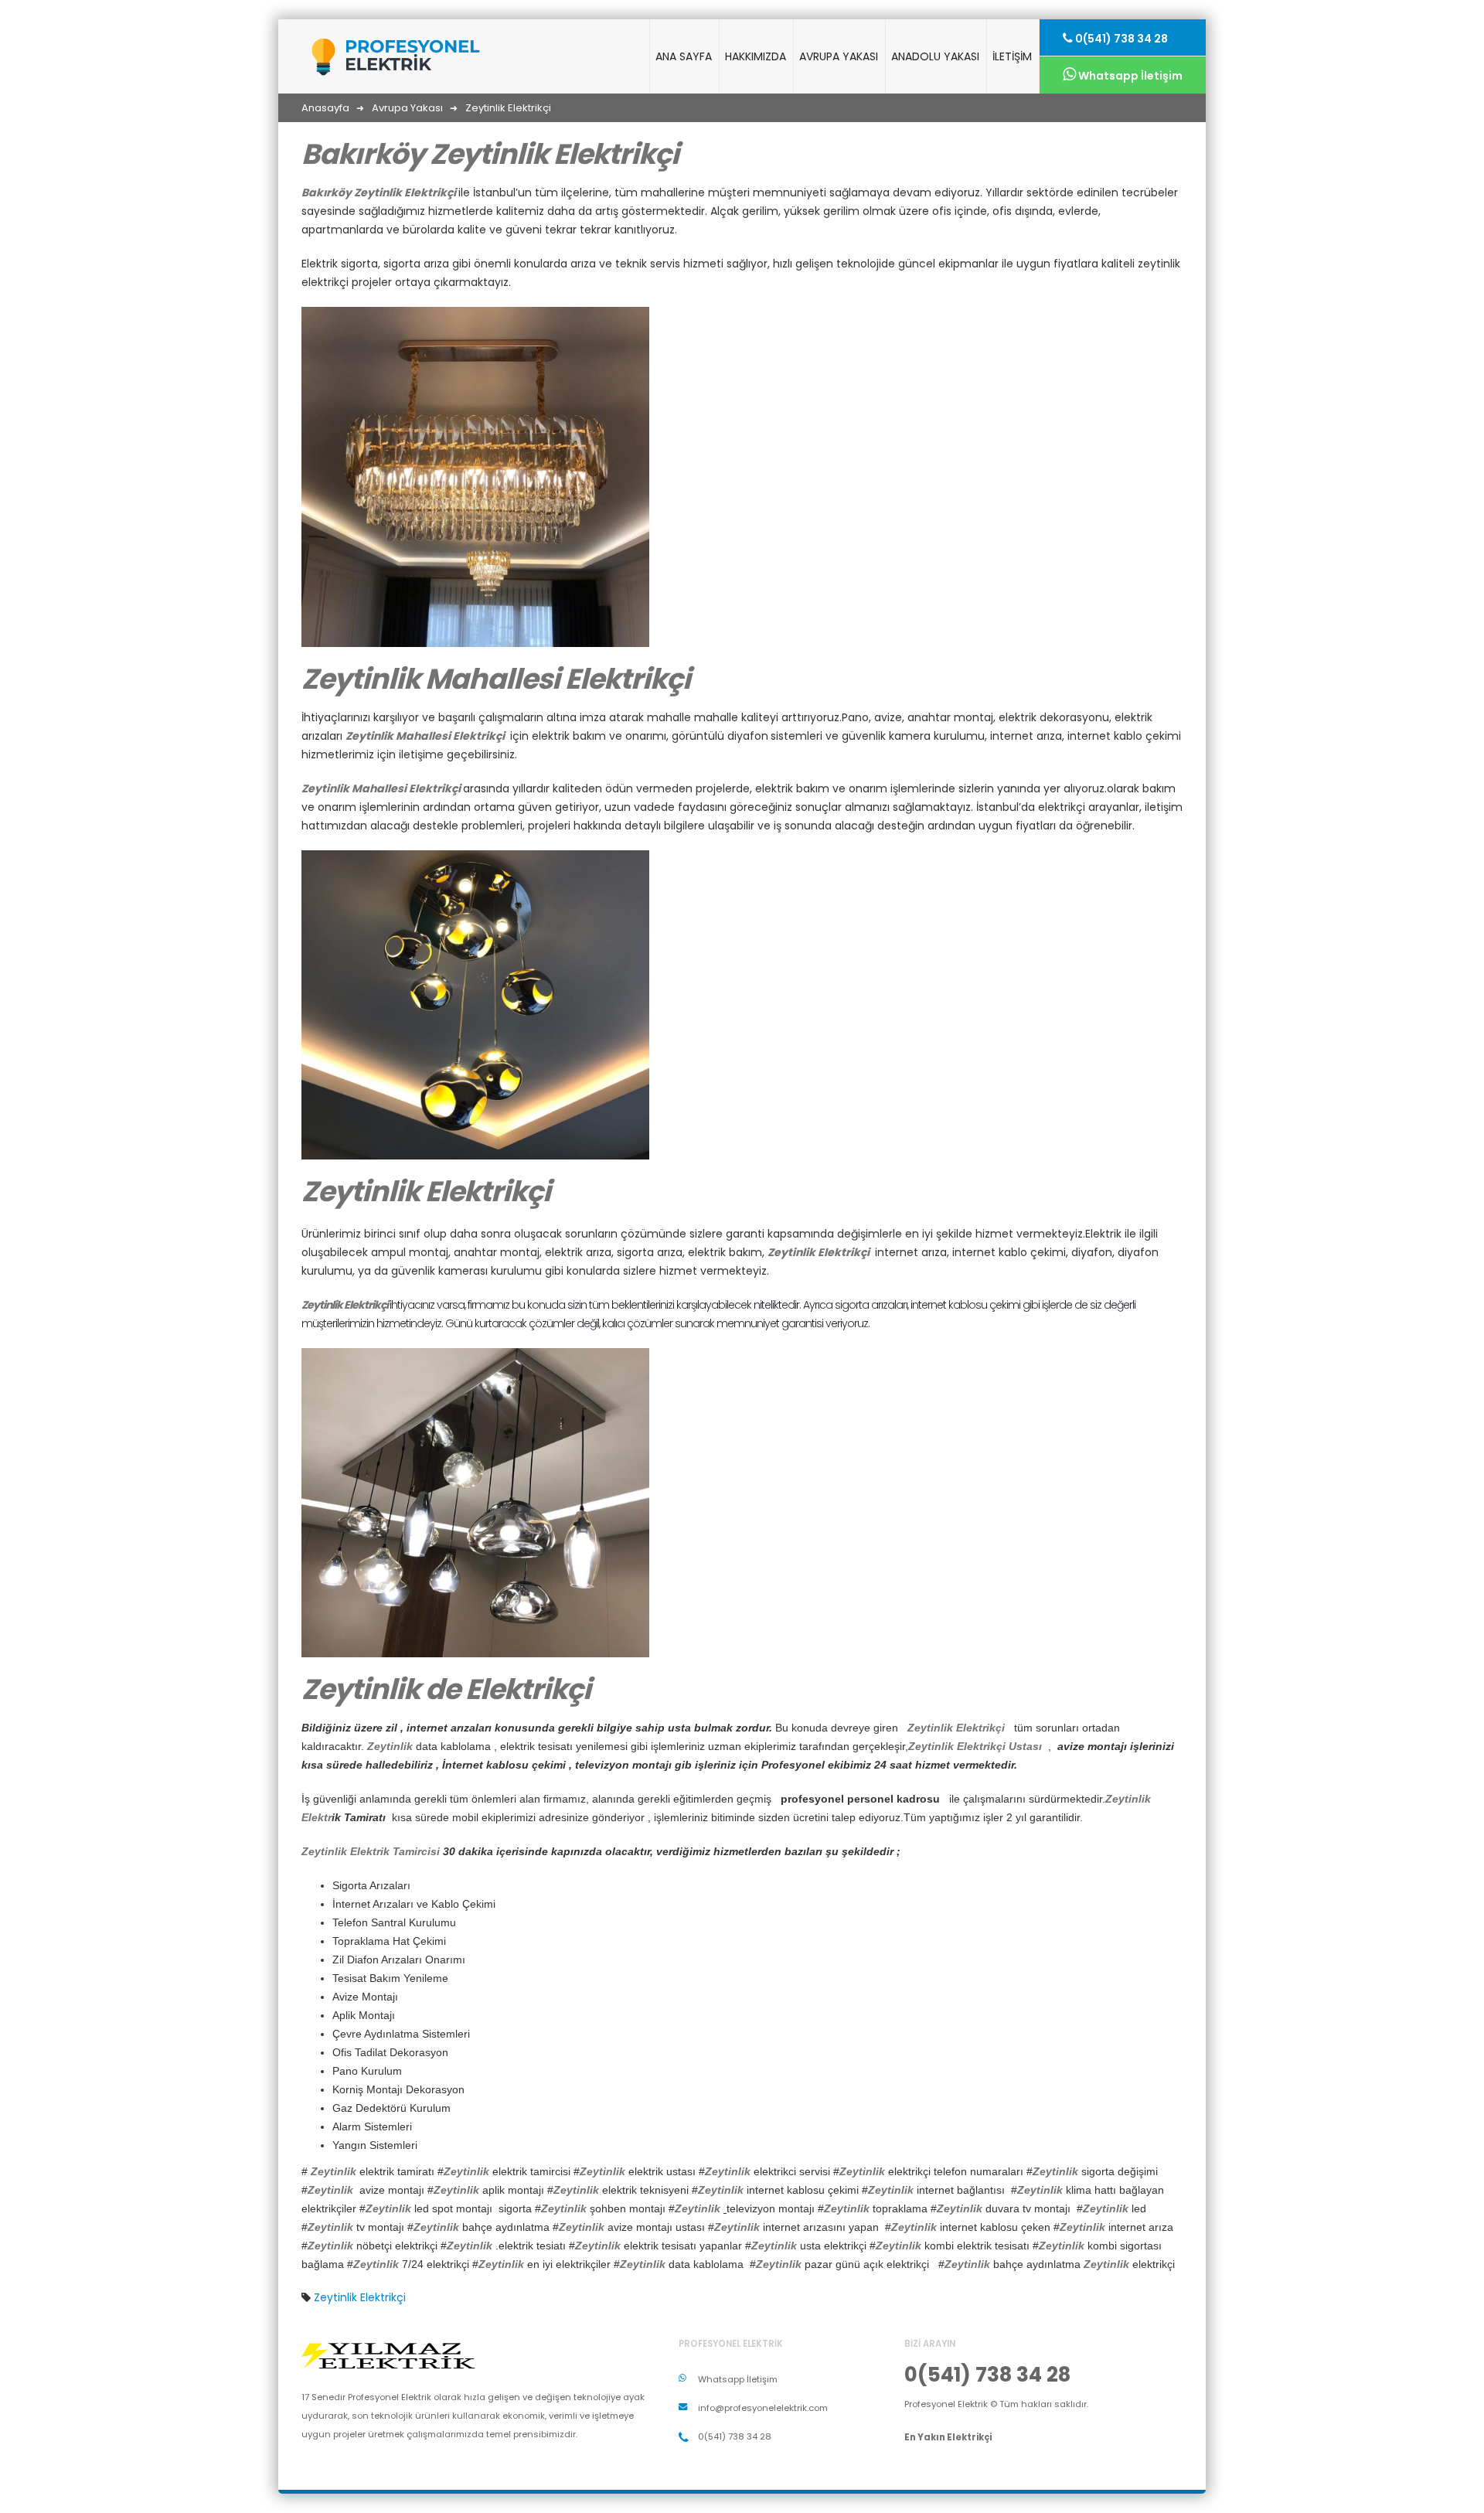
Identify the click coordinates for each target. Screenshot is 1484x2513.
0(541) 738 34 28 (1120, 39)
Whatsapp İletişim (1129, 76)
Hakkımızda (756, 56)
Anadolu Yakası (935, 56)
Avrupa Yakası (839, 56)
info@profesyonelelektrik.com (763, 2408)
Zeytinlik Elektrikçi (360, 2297)
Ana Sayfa (684, 56)
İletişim (1012, 56)
